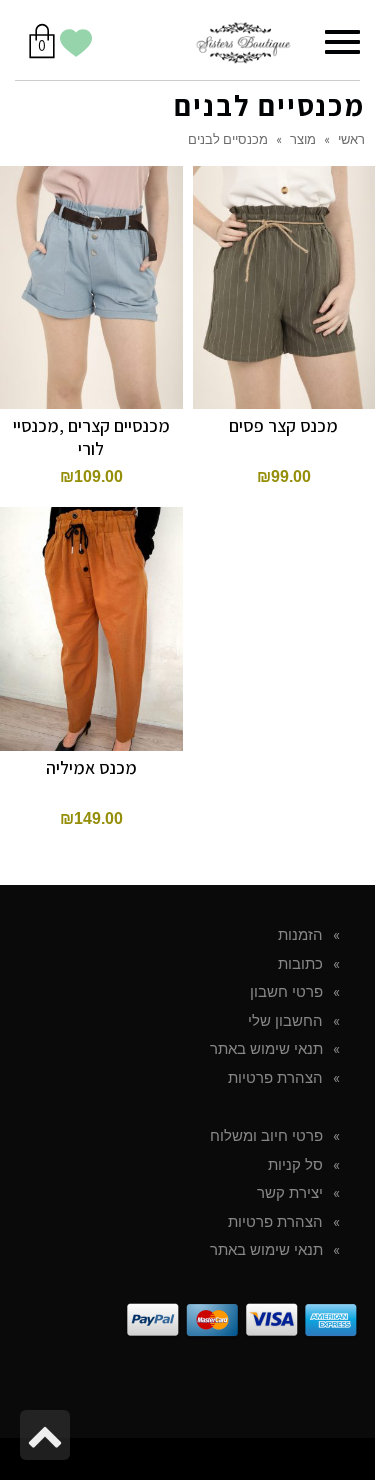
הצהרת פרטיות (275, 1078)
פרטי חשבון (286, 992)
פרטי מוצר (91, 259)
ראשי (351, 139)
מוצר (303, 139)
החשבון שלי (285, 1021)
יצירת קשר (290, 1193)
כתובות (300, 964)
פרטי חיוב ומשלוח (266, 1136)
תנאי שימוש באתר (266, 1049)
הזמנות (300, 935)
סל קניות (295, 1165)
